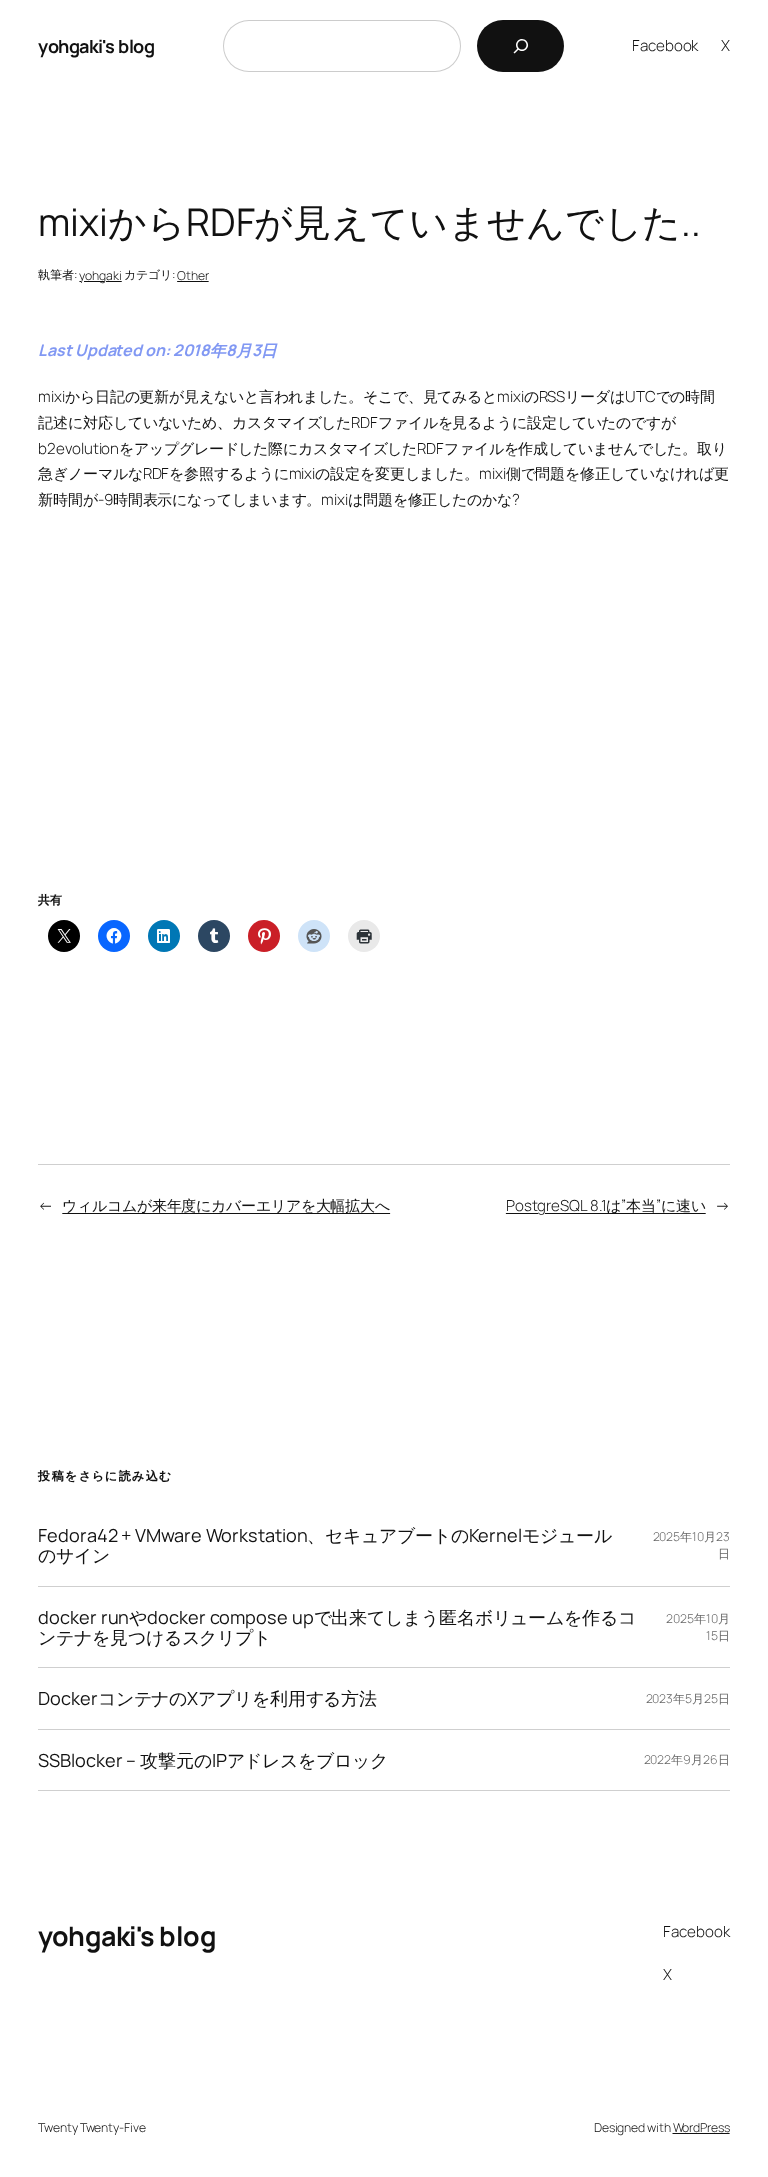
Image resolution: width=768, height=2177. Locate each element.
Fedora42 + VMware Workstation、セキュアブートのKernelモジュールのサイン (324, 1545)
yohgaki (100, 275)
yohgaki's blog (96, 46)
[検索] (520, 46)
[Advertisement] (383, 726)
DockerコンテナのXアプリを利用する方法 (207, 1698)
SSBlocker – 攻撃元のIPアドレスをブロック (212, 1760)
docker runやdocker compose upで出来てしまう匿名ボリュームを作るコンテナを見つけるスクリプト (336, 1627)
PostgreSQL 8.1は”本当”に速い (606, 1205)
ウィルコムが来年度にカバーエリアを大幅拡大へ (226, 1205)
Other (193, 275)
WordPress (701, 2127)
